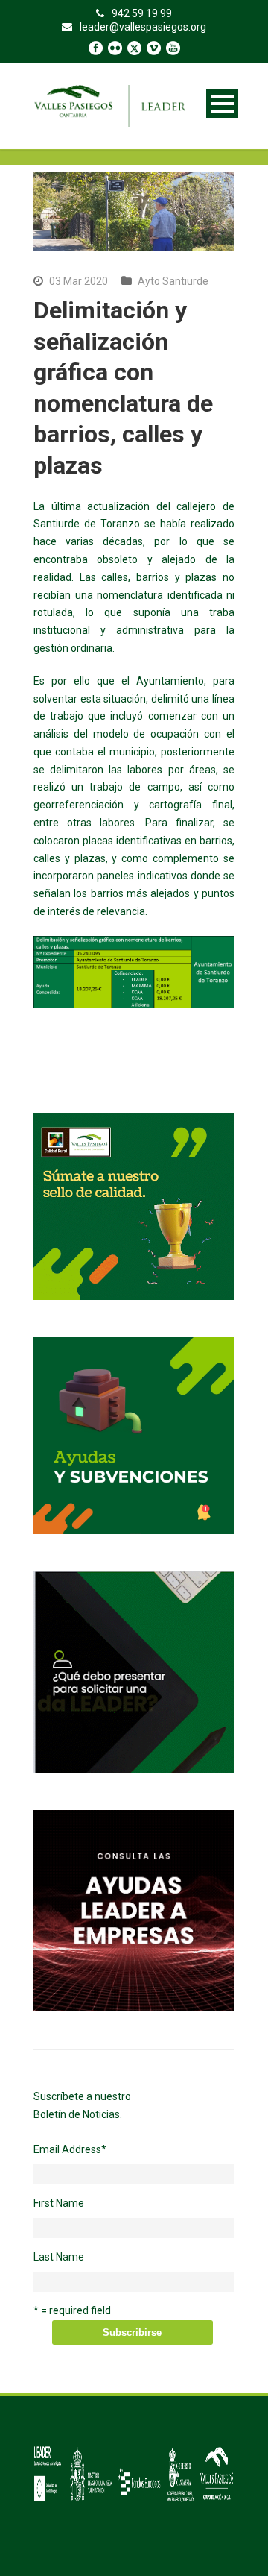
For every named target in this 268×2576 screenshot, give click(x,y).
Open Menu (222, 103)
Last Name (59, 2257)
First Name (59, 2203)
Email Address (70, 2149)
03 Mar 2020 (79, 281)
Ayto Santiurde (173, 281)
